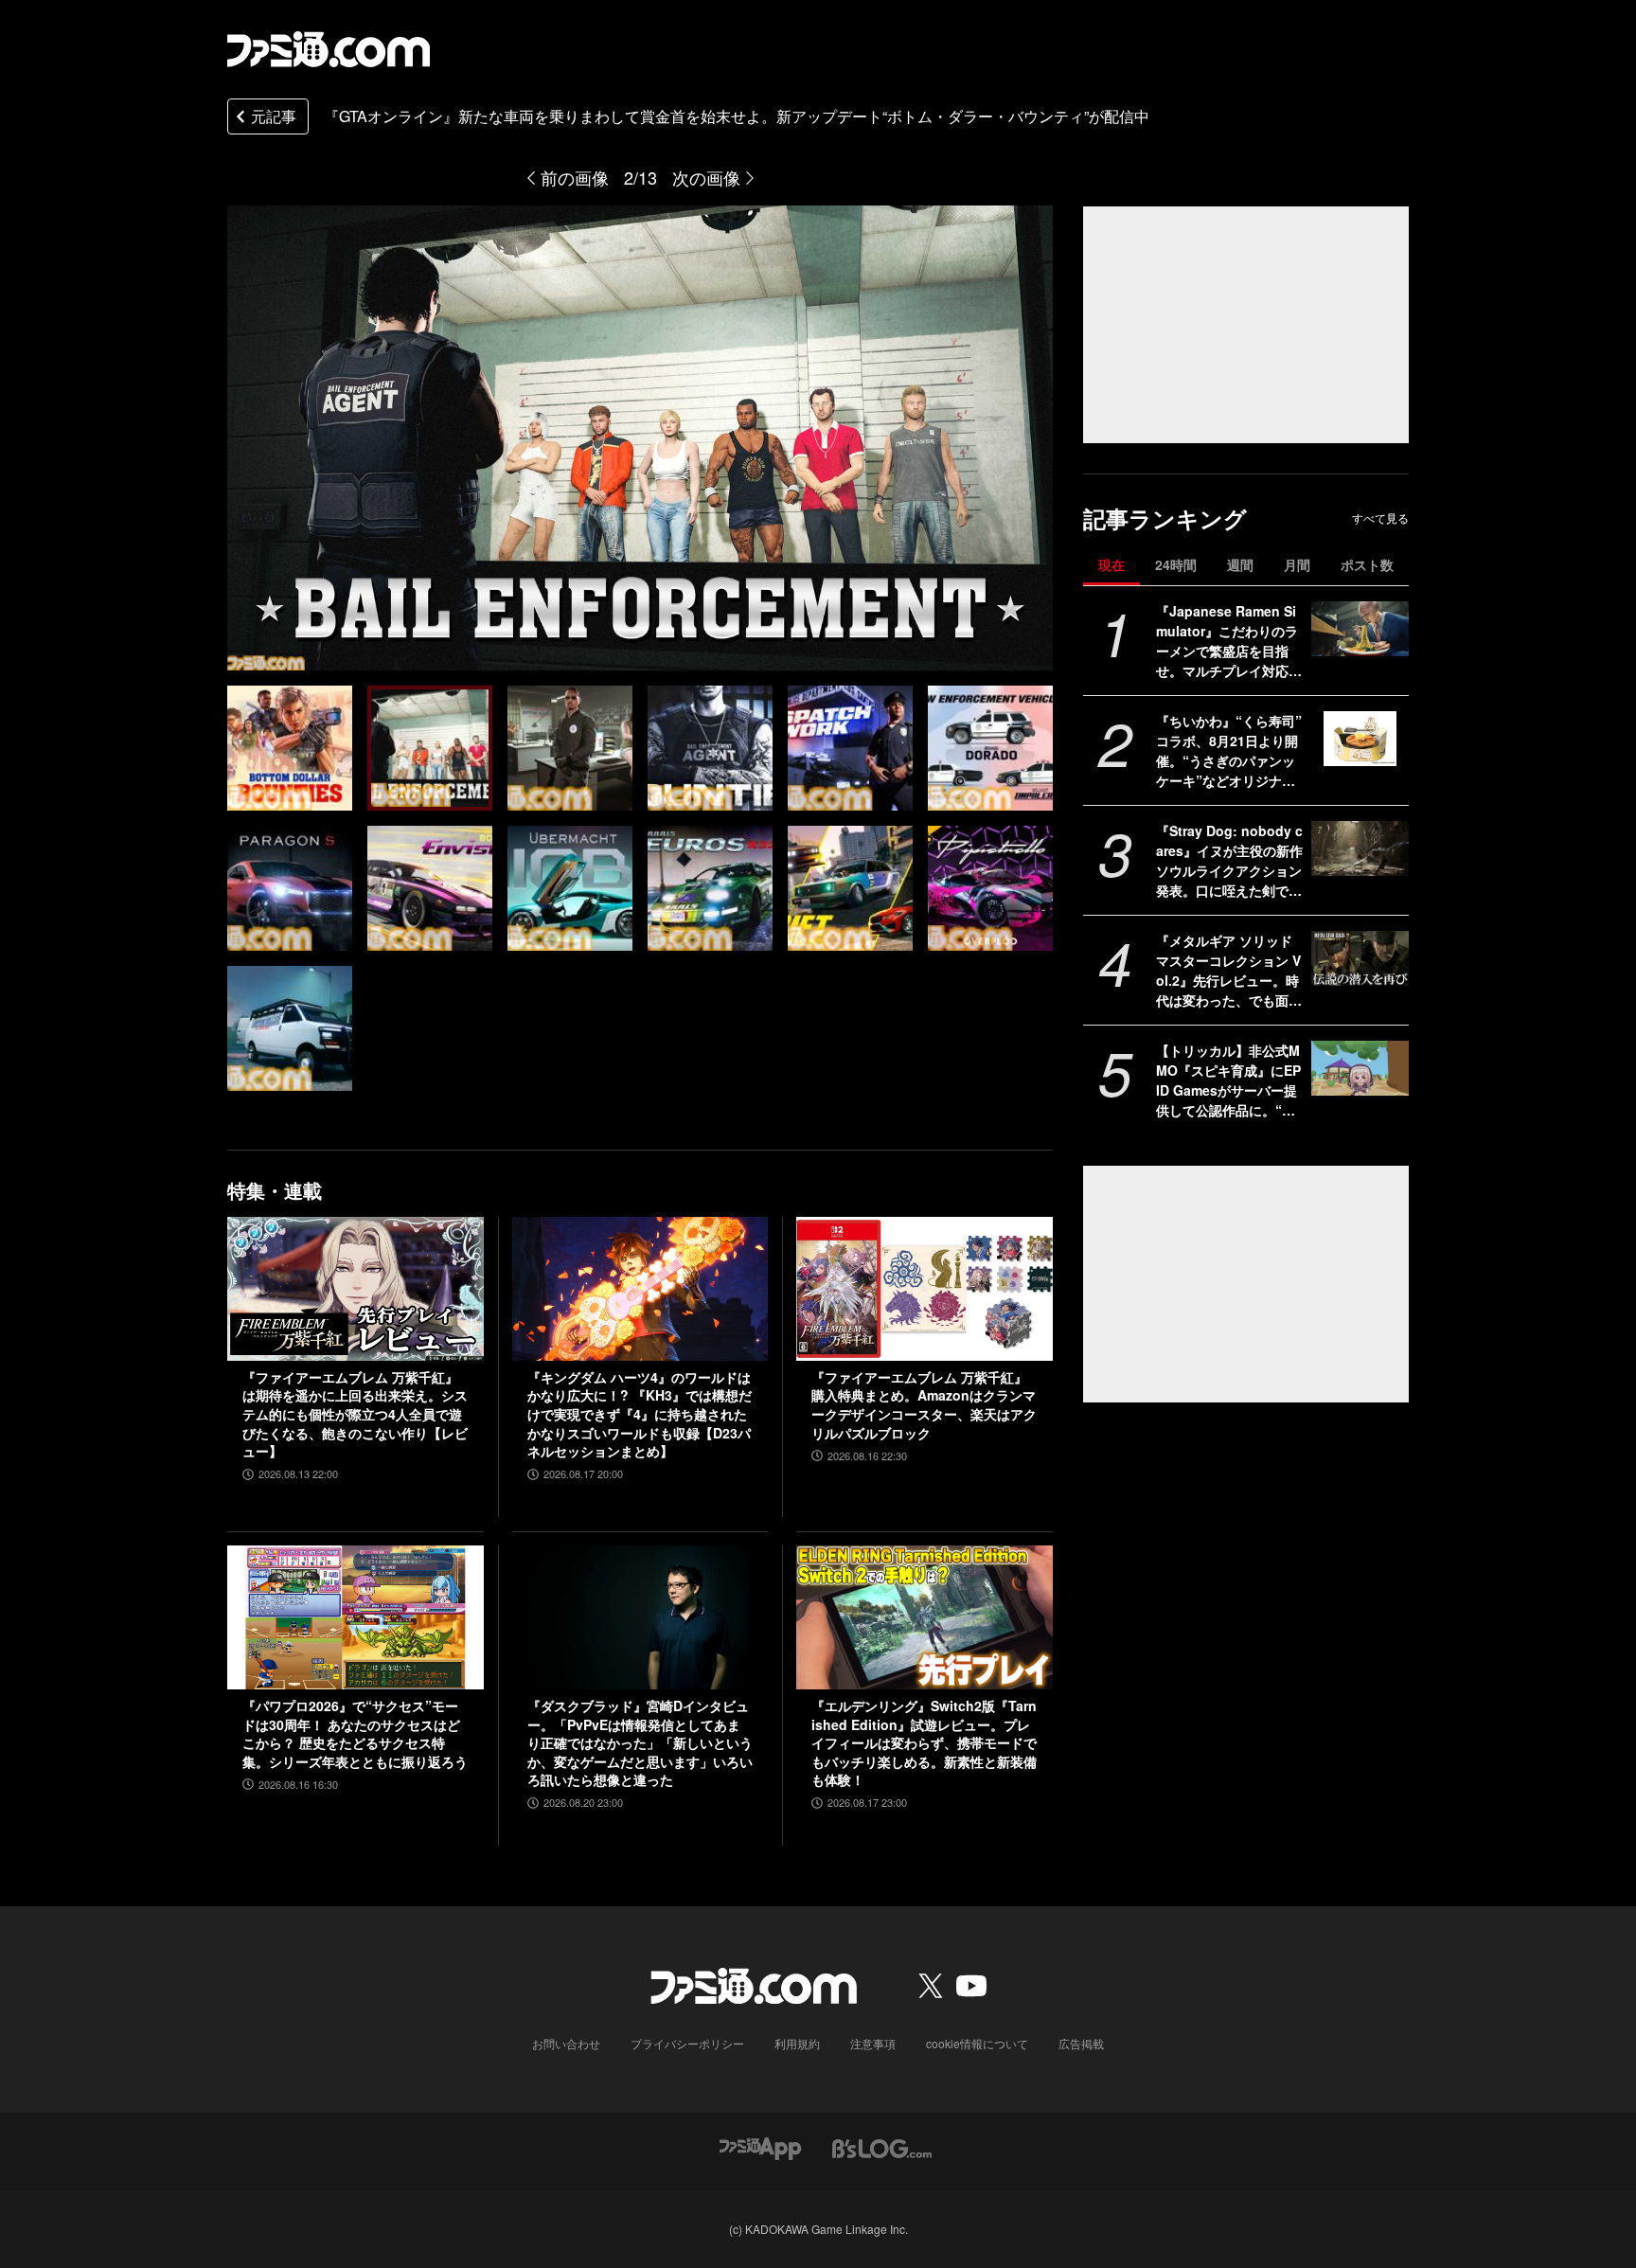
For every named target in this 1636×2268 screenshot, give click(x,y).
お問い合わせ (566, 2043)
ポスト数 (1367, 564)
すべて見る (1380, 518)
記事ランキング (1165, 518)
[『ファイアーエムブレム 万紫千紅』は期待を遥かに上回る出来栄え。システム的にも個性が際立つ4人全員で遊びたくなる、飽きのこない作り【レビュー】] (356, 1289)
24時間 (1176, 564)
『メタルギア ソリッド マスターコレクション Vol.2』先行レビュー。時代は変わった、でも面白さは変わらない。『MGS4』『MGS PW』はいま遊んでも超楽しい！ (1229, 971)
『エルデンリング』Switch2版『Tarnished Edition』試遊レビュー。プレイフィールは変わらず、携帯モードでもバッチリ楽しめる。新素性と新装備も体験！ (924, 1743)
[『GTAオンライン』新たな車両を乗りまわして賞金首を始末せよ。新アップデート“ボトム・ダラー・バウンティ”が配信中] (290, 748)
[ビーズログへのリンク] (882, 2146)
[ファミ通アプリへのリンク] (760, 2146)
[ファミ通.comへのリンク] (329, 49)
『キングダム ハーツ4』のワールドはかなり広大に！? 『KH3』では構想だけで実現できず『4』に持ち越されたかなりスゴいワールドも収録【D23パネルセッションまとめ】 (640, 1414)
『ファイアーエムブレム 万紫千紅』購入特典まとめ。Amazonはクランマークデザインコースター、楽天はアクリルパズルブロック (924, 1405)
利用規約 (797, 2043)
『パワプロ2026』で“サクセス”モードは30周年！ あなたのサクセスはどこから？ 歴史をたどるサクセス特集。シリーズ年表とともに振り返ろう (355, 1734)
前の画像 (575, 177)
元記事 (274, 116)
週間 (1240, 564)
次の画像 (706, 177)
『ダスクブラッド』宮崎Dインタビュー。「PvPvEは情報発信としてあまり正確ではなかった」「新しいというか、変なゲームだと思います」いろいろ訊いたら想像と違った (640, 1743)
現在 (1111, 564)
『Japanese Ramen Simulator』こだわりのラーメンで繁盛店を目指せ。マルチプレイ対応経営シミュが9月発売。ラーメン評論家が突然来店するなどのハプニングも (1229, 641)
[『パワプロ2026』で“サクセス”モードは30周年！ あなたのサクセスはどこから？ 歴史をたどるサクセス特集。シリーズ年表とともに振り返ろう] (356, 1617)
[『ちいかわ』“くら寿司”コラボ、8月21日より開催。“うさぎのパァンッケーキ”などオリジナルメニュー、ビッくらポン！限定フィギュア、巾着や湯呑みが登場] (1360, 739)
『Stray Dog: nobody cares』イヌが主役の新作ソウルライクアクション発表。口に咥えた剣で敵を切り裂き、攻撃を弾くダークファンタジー (1229, 861)
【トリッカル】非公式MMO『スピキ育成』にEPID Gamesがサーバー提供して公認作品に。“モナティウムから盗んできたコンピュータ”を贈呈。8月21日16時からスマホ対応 (1229, 1080)
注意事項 (873, 2043)
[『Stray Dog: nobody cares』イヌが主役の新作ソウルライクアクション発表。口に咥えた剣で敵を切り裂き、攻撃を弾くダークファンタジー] (1360, 848)
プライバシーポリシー (687, 2043)
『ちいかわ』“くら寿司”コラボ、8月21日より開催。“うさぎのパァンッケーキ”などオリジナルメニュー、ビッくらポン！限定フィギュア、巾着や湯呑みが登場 (1229, 751)
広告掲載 (1081, 2043)
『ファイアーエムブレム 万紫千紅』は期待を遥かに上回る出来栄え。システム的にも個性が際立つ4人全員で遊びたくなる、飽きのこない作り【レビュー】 (355, 1414)
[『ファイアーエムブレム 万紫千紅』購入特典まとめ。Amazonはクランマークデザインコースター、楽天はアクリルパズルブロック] (925, 1289)
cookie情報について (977, 2043)
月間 (1297, 564)
